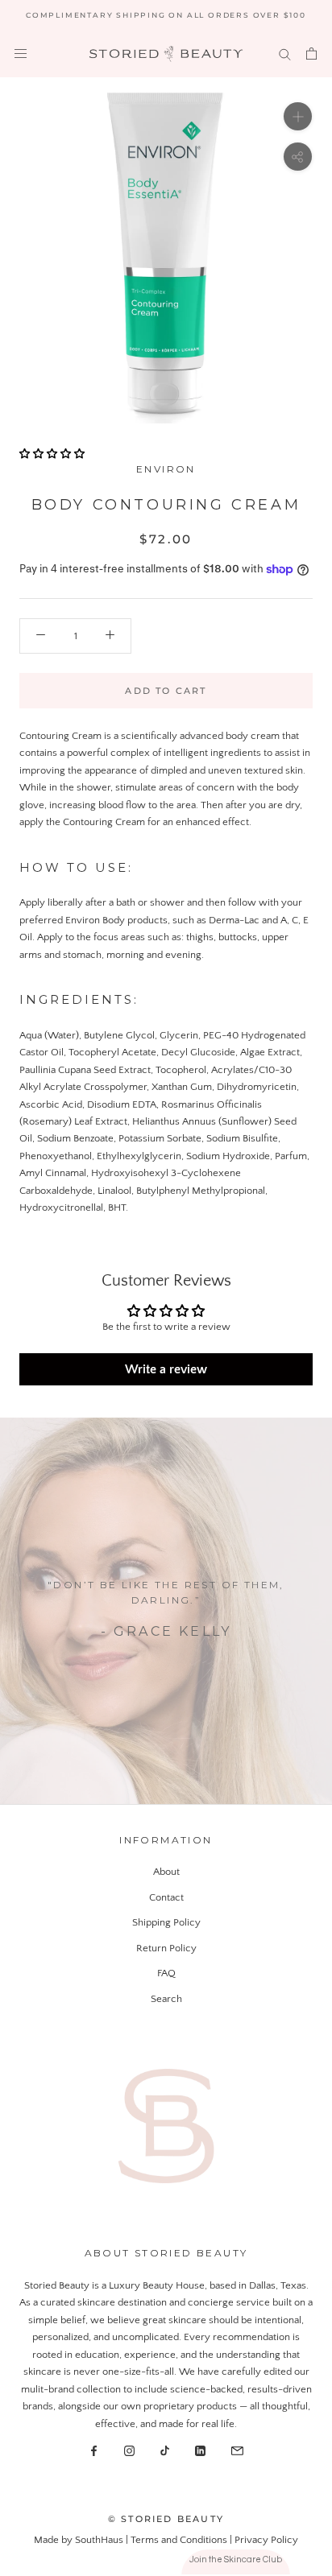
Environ (166, 469)
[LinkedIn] (200, 2450)
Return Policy (166, 1948)
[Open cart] (311, 54)
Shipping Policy (166, 1922)
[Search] (285, 54)
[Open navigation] (21, 54)
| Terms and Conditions (178, 2540)
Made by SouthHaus (80, 2540)
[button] (52, 454)
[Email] (237, 2450)
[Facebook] (94, 2450)
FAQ (166, 1973)
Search (166, 1999)
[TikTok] (165, 2450)
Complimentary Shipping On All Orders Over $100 (166, 15)
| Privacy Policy (264, 2540)
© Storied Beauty (166, 2519)
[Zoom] (298, 116)
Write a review (166, 1369)
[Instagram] (129, 2450)
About (166, 1872)
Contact (166, 1897)
